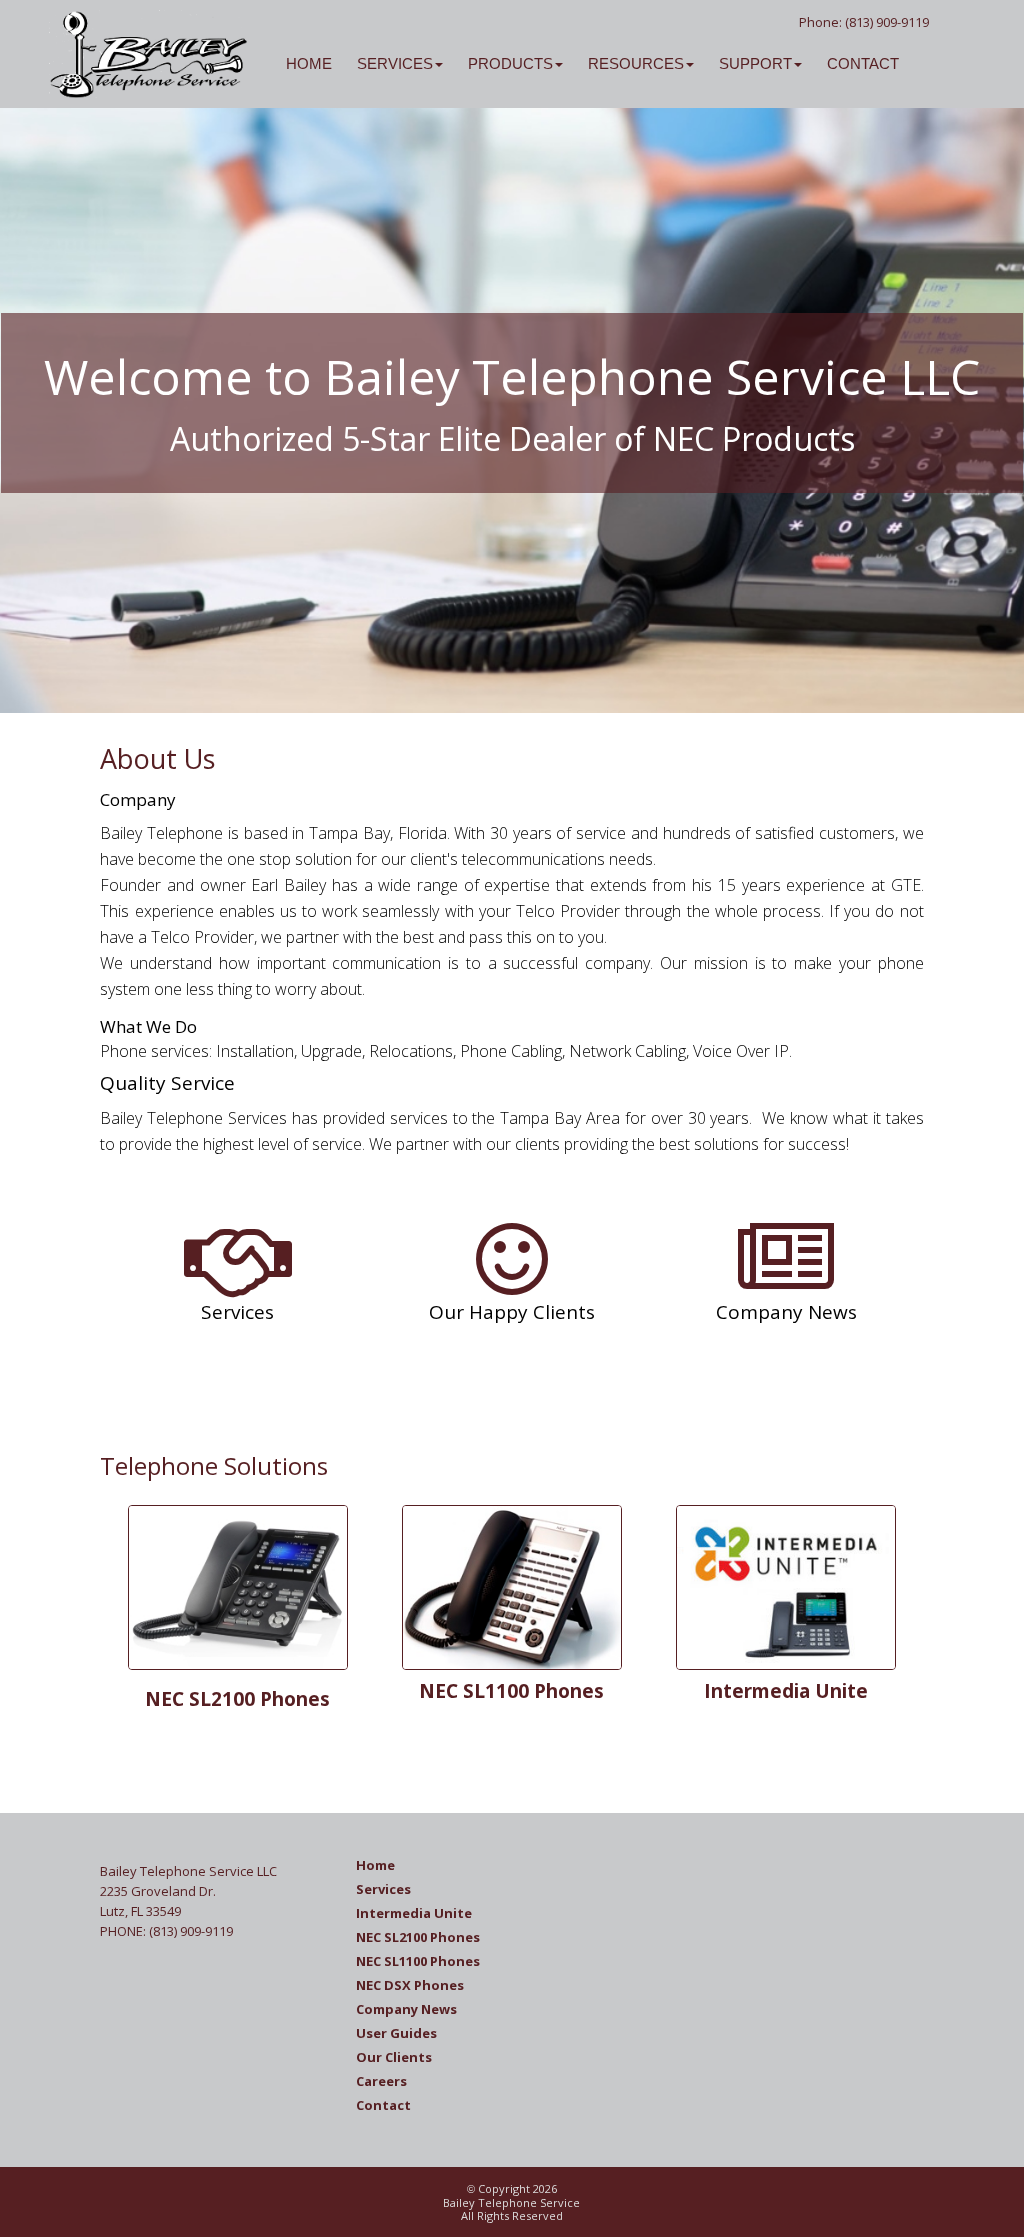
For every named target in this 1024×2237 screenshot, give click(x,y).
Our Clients (394, 2057)
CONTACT (863, 63)
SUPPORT (755, 63)
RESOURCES (636, 63)
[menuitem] (296, 53)
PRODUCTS (510, 63)
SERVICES (395, 63)
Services (383, 1889)
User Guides (396, 2033)
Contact (383, 2105)
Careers (381, 2081)
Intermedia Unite (786, 1691)
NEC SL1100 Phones (511, 1691)
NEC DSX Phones (410, 1985)
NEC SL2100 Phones (237, 1699)
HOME (309, 63)
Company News (406, 2009)
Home (375, 1865)
